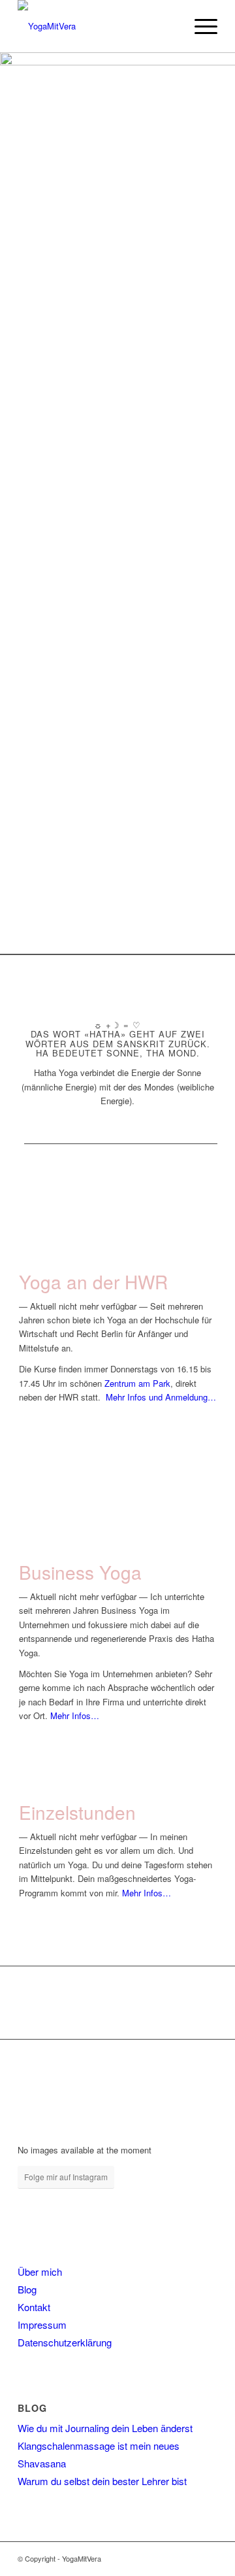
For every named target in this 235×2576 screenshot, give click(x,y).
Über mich (40, 2271)
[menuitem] (169, 26)
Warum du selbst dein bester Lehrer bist (102, 2481)
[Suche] (169, 26)
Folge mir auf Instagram (66, 2177)
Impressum (42, 2324)
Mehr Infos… (75, 1715)
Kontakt (34, 2307)
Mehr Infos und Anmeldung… (161, 1397)
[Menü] (199, 26)
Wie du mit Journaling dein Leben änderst (105, 2428)
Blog (27, 2289)
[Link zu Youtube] (208, 2558)
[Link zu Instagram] (188, 2558)
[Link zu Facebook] (168, 2558)
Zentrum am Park (137, 1383)
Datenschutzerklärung (65, 2342)
